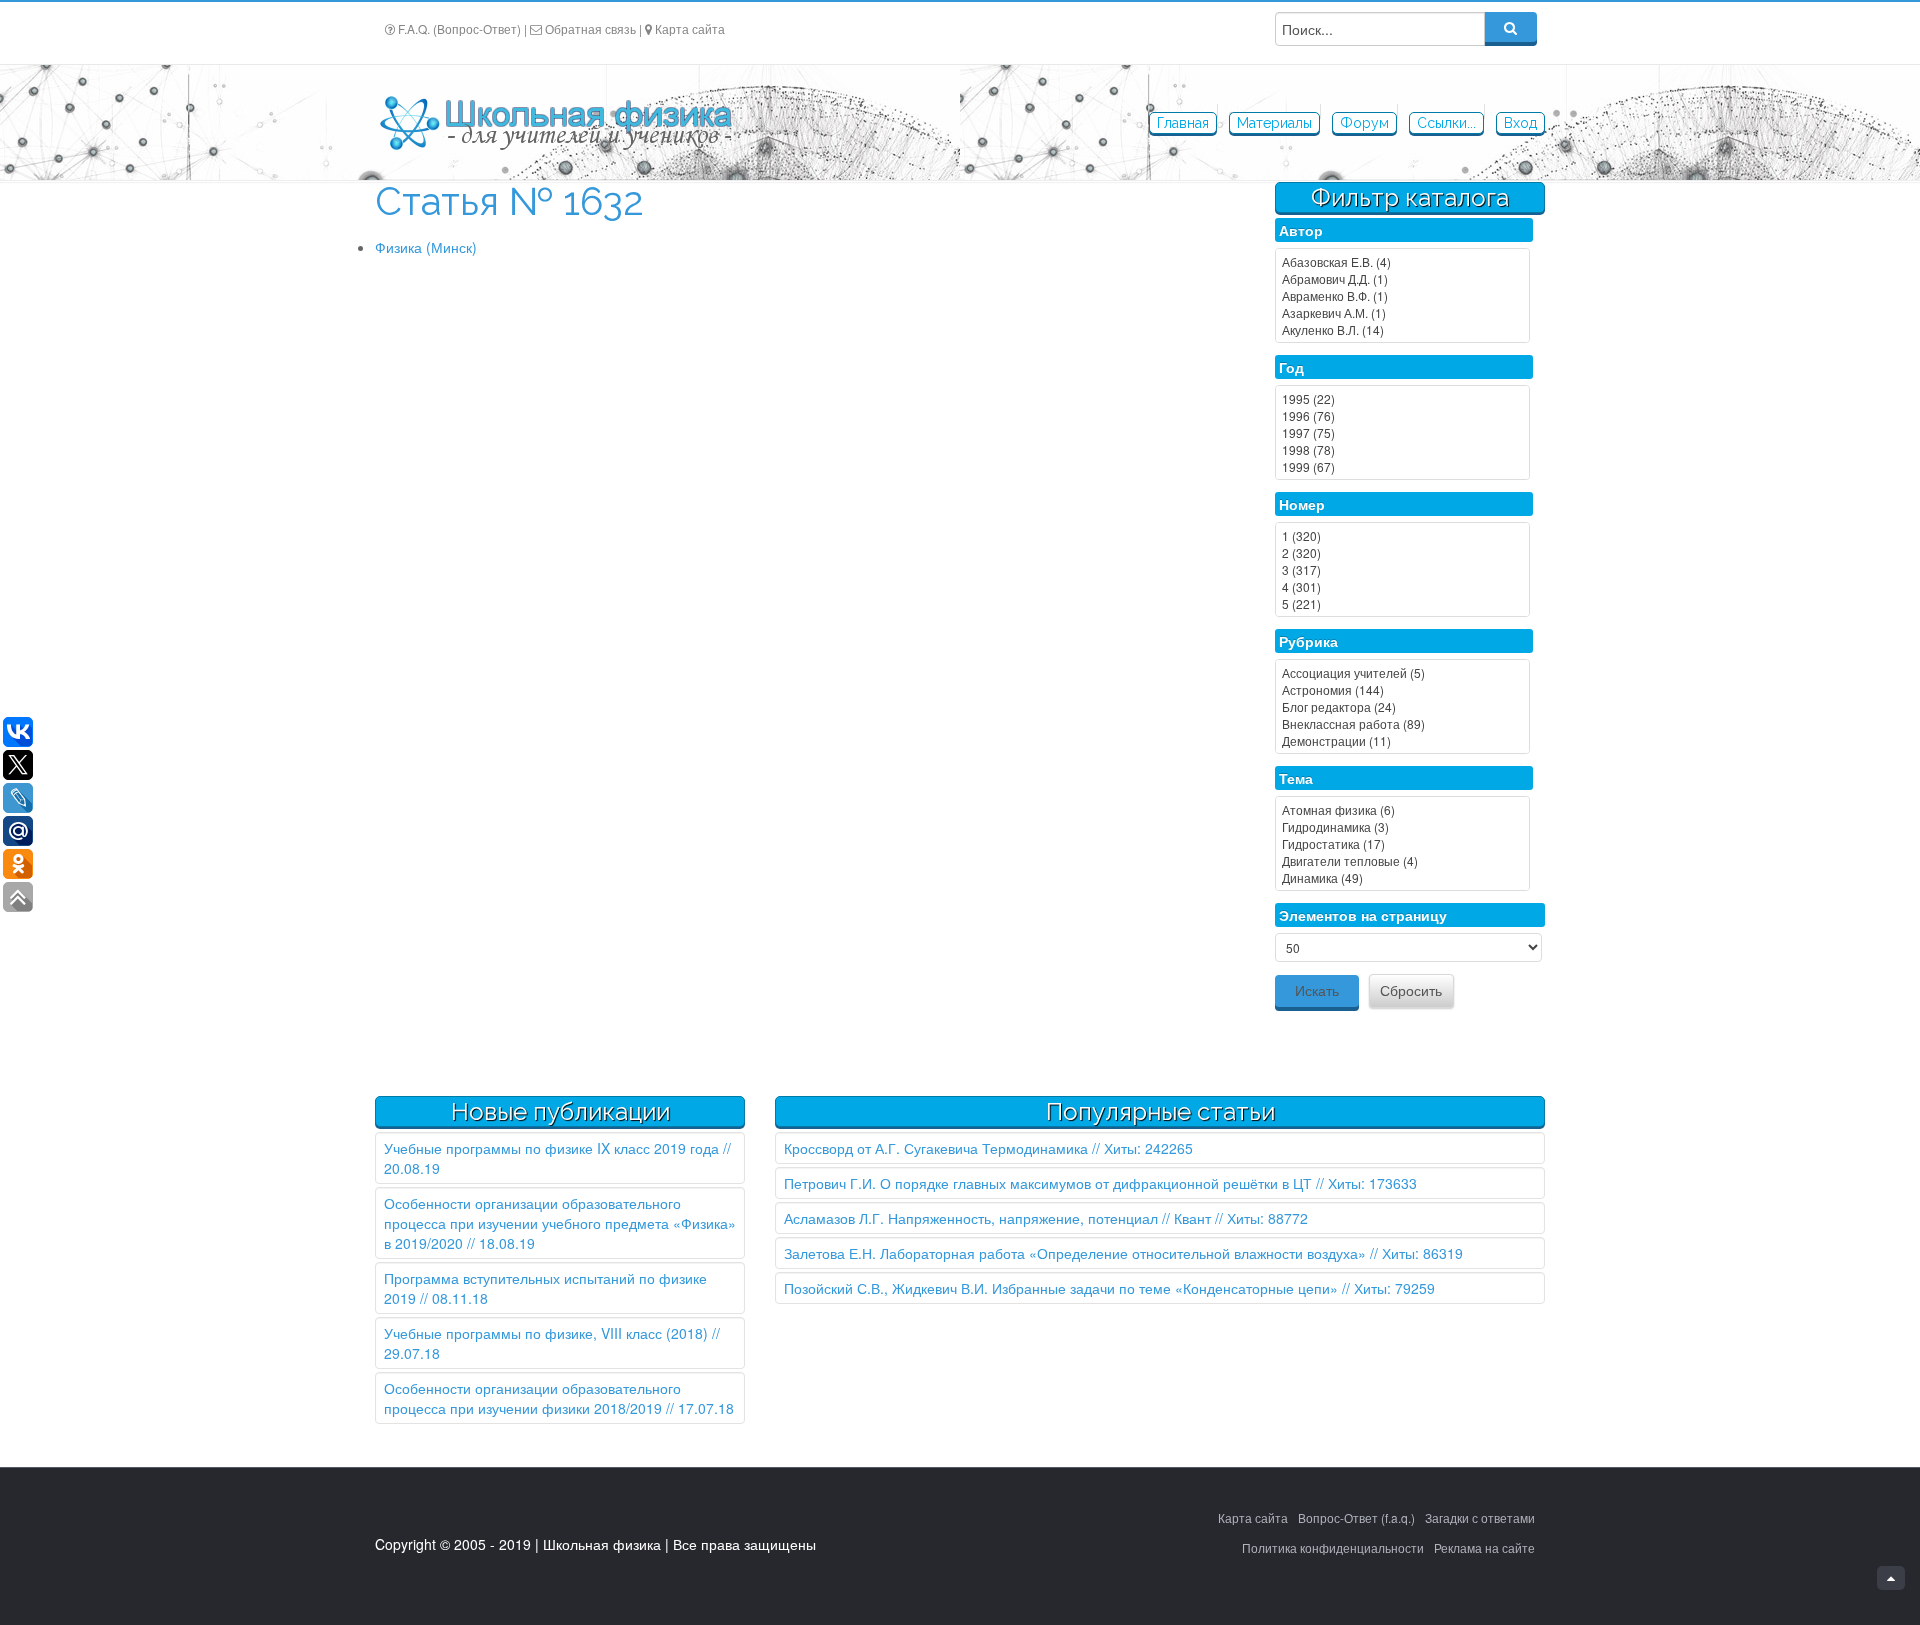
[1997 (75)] (1402, 432)
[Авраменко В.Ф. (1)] (1402, 295)
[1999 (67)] (1402, 466)
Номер (1302, 504)
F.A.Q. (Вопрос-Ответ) (459, 28)
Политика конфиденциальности (1333, 1547)
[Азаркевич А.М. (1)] (1402, 312)
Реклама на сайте (1484, 1547)
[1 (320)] (1402, 535)
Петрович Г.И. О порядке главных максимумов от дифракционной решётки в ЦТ (1048, 1183)
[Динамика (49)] (1402, 877)
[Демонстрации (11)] (1402, 740)
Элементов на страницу (1363, 915)
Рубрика (1308, 641)
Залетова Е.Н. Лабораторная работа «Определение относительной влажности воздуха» (1075, 1253)
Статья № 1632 (509, 201)
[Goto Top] (1891, 1578)
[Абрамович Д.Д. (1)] (1402, 278)
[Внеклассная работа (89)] (1402, 723)
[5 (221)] (1402, 603)
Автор (1301, 230)
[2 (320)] (1402, 552)
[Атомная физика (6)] (1402, 809)
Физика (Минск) (426, 247)
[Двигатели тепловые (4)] (1402, 860)
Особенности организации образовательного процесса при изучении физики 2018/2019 (532, 1398)
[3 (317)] (1402, 569)
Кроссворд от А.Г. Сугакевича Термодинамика (936, 1148)
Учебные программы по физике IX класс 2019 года (551, 1148)
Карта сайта (690, 28)
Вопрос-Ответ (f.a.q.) (1356, 1517)
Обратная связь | (593, 28)
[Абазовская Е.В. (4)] (1402, 261)
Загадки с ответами (1480, 1517)
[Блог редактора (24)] (1402, 706)
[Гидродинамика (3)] (1402, 826)
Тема (1296, 778)
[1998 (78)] (1402, 449)
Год (1291, 367)
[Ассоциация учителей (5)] (1402, 672)
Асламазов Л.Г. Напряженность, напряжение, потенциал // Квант (997, 1218)
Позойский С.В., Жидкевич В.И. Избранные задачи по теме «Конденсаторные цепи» (1061, 1288)
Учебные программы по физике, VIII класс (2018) (546, 1333)
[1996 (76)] (1402, 415)
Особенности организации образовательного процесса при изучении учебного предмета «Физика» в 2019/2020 (560, 1223)
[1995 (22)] (1402, 398)
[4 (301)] (1402, 586)
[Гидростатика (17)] (1402, 843)
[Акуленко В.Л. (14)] (1402, 329)
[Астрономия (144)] (1402, 689)
